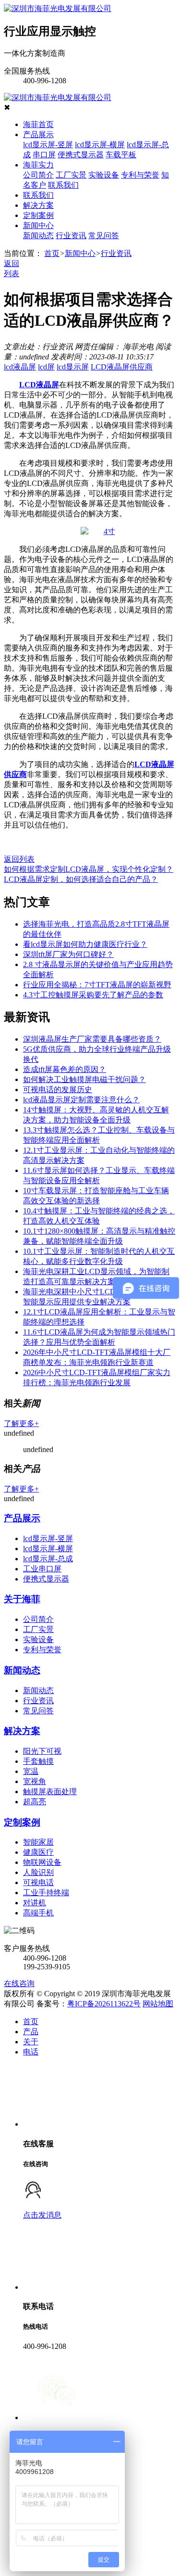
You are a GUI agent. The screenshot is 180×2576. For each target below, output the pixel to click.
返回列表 (19, 859)
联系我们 (63, 185)
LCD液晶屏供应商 (122, 367)
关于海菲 (22, 1599)
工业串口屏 (42, 1569)
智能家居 (38, 1842)
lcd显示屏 (73, 367)
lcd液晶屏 (20, 367)
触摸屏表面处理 (50, 1792)
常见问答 (104, 236)
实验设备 (104, 175)
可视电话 (38, 1882)
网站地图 (158, 2004)
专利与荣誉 (140, 175)
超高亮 (35, 1802)
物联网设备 (42, 1862)
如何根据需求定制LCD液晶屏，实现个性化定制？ (89, 869)
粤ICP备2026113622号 (104, 2004)
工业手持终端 (46, 1893)
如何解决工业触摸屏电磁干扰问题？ (84, 1079)
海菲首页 (38, 124)
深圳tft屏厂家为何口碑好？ (68, 954)
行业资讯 (71, 236)
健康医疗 (38, 1852)
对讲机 (35, 1903)
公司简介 (38, 175)
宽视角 (35, 1781)
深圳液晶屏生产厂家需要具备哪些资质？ (92, 1039)
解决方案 (38, 205)
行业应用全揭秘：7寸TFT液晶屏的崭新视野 (97, 985)
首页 (52, 253)
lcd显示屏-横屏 (100, 145)
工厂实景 (71, 175)
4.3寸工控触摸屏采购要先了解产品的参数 (93, 995)
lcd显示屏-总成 (48, 1559)
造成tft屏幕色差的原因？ (65, 1069)
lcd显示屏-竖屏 (48, 145)
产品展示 (38, 134)
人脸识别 (38, 1872)
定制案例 (38, 215)
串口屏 (44, 155)
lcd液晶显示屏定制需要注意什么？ (81, 1100)
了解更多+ (21, 1423)
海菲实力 (38, 165)
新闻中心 (38, 225)
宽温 (31, 1771)
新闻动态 (38, 236)
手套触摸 (38, 1761)
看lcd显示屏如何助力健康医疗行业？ (85, 944)
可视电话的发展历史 (58, 1090)
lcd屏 (46, 367)
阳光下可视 (42, 1751)
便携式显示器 (81, 155)
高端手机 (38, 1913)
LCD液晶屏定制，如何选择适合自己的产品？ (81, 879)
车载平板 (121, 155)
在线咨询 (19, 1983)
